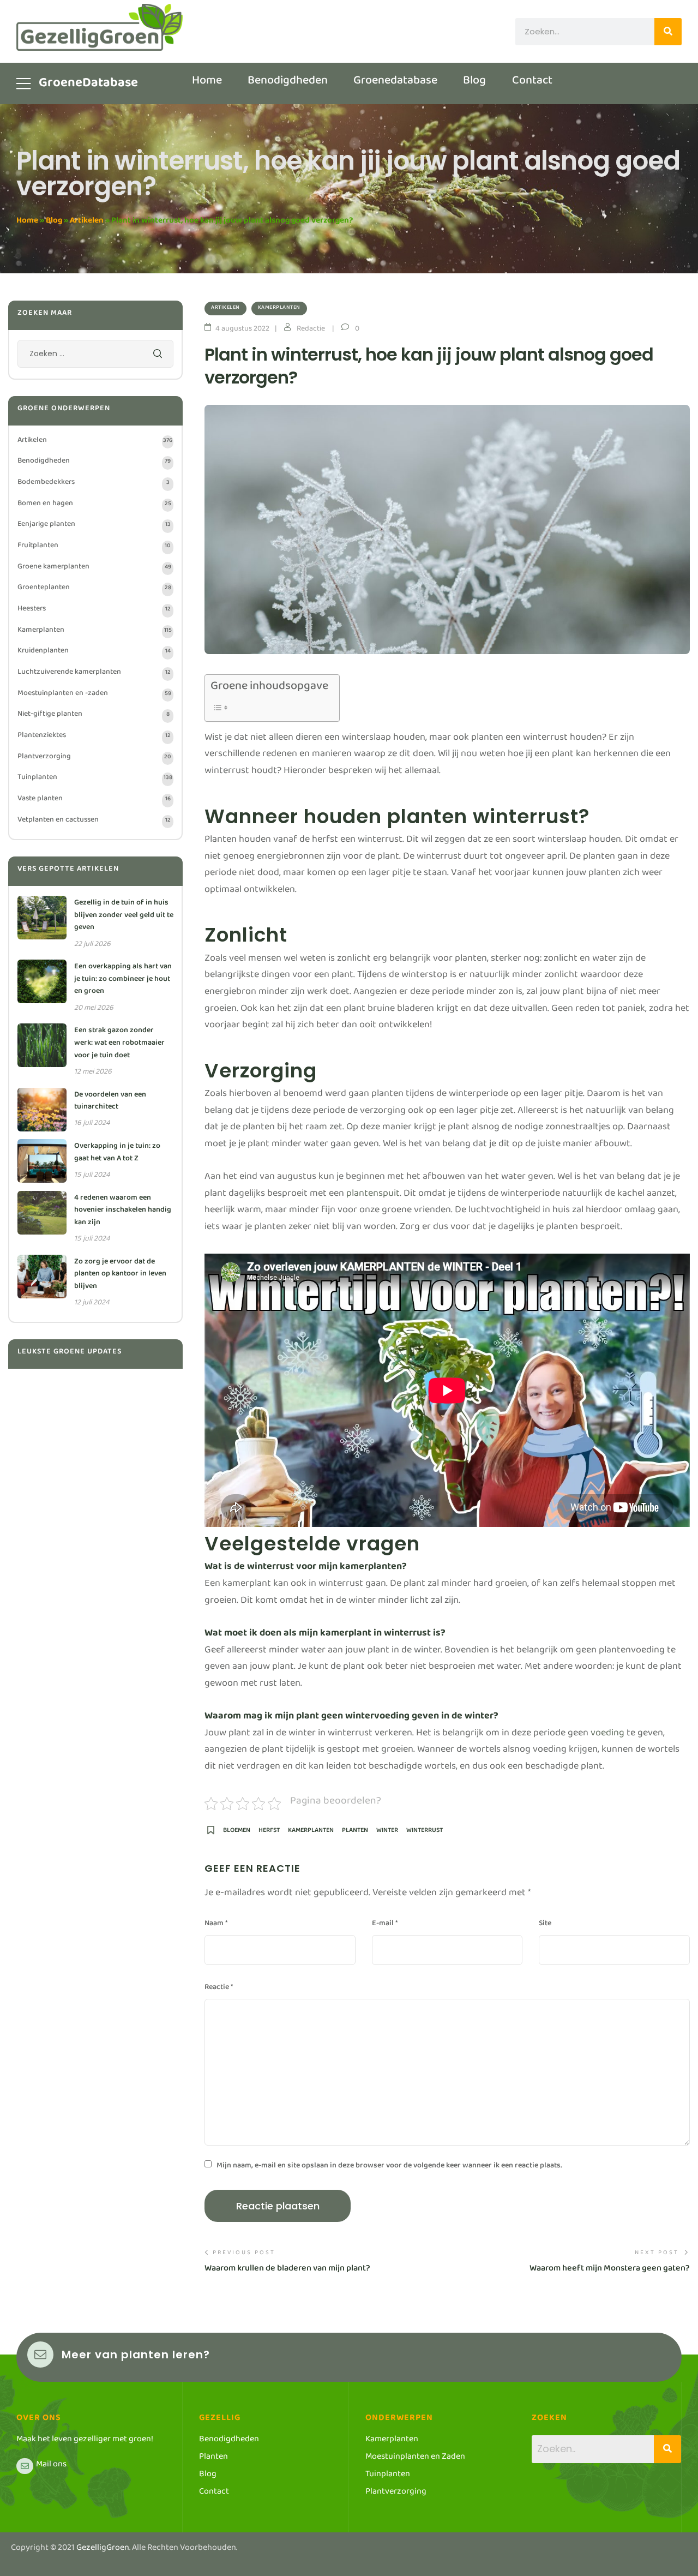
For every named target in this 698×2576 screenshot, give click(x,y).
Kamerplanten (279, 308)
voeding (607, 1735)
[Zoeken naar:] (95, 356)
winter (387, 1833)
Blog (54, 222)
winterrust (425, 1833)
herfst (269, 1833)
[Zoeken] (668, 32)
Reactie (219, 1989)
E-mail (385, 1925)
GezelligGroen (103, 2550)
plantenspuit (373, 1196)
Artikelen (87, 222)
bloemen (237, 1833)
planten (355, 1833)
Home (27, 222)
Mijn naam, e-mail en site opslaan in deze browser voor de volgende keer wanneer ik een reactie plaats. (389, 2167)
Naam (216, 1925)
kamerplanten (311, 1833)
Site (545, 1925)
